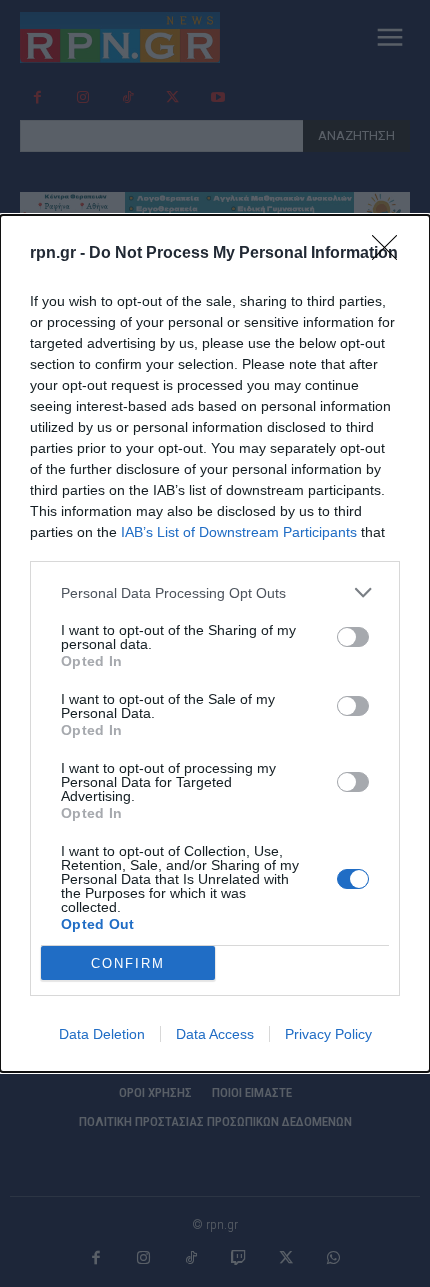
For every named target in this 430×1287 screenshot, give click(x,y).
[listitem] (215, 592)
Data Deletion (102, 1034)
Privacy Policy (328, 1034)
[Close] (391, 254)
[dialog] (215, 643)
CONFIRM (128, 963)
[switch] (353, 637)
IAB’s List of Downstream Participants (239, 532)
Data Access (215, 1034)
